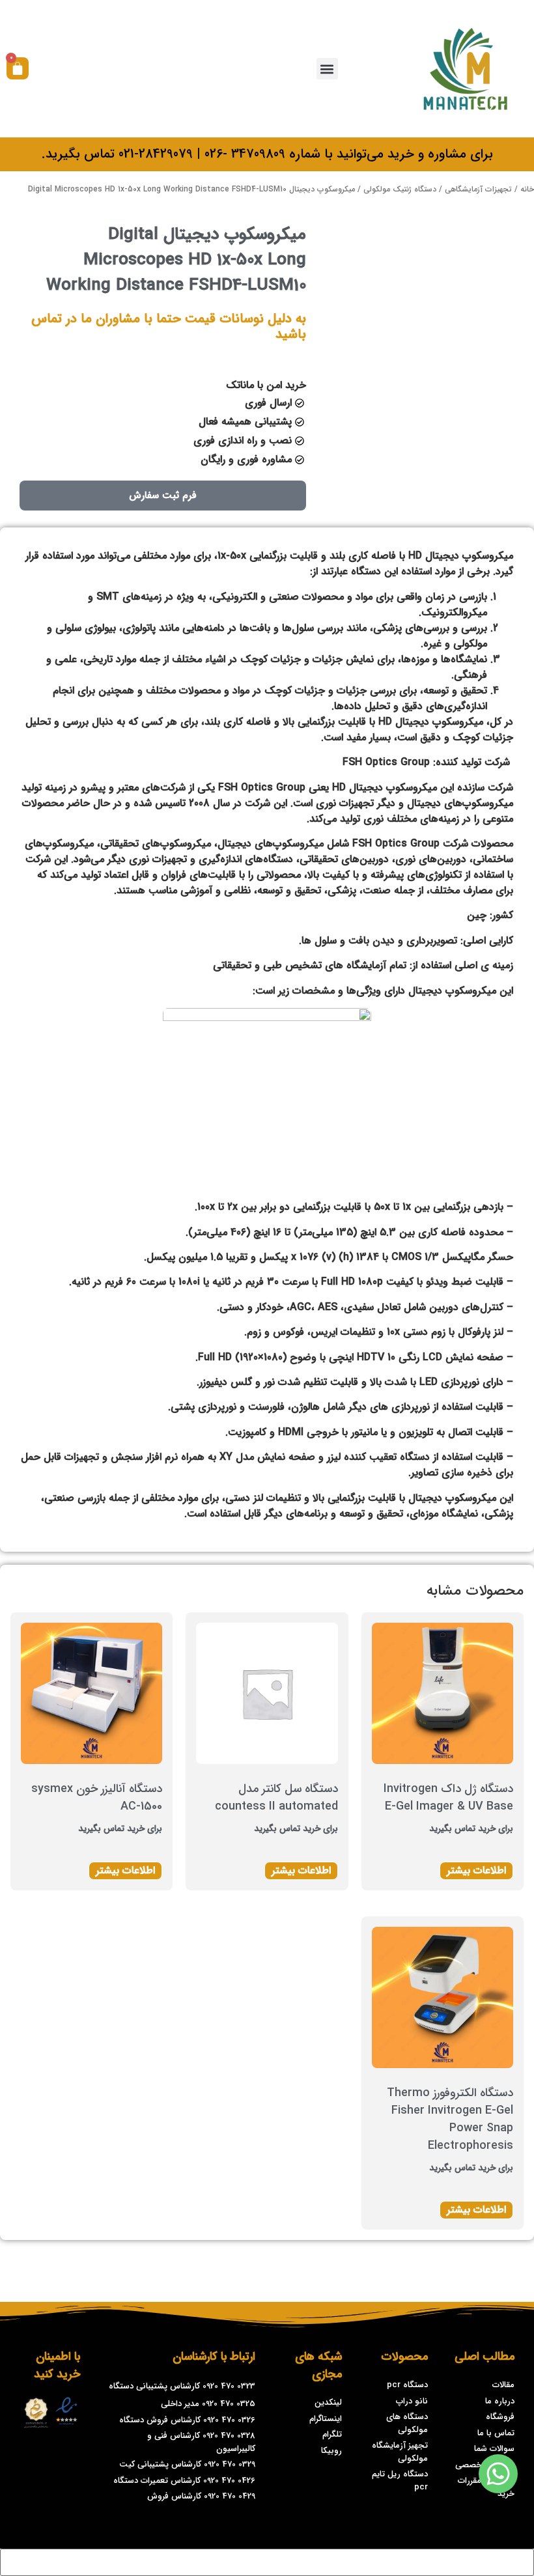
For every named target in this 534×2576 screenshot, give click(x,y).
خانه (527, 189)
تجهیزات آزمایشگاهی (478, 189)
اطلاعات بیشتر (476, 1870)
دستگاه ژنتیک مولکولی (400, 189)
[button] (327, 69)
